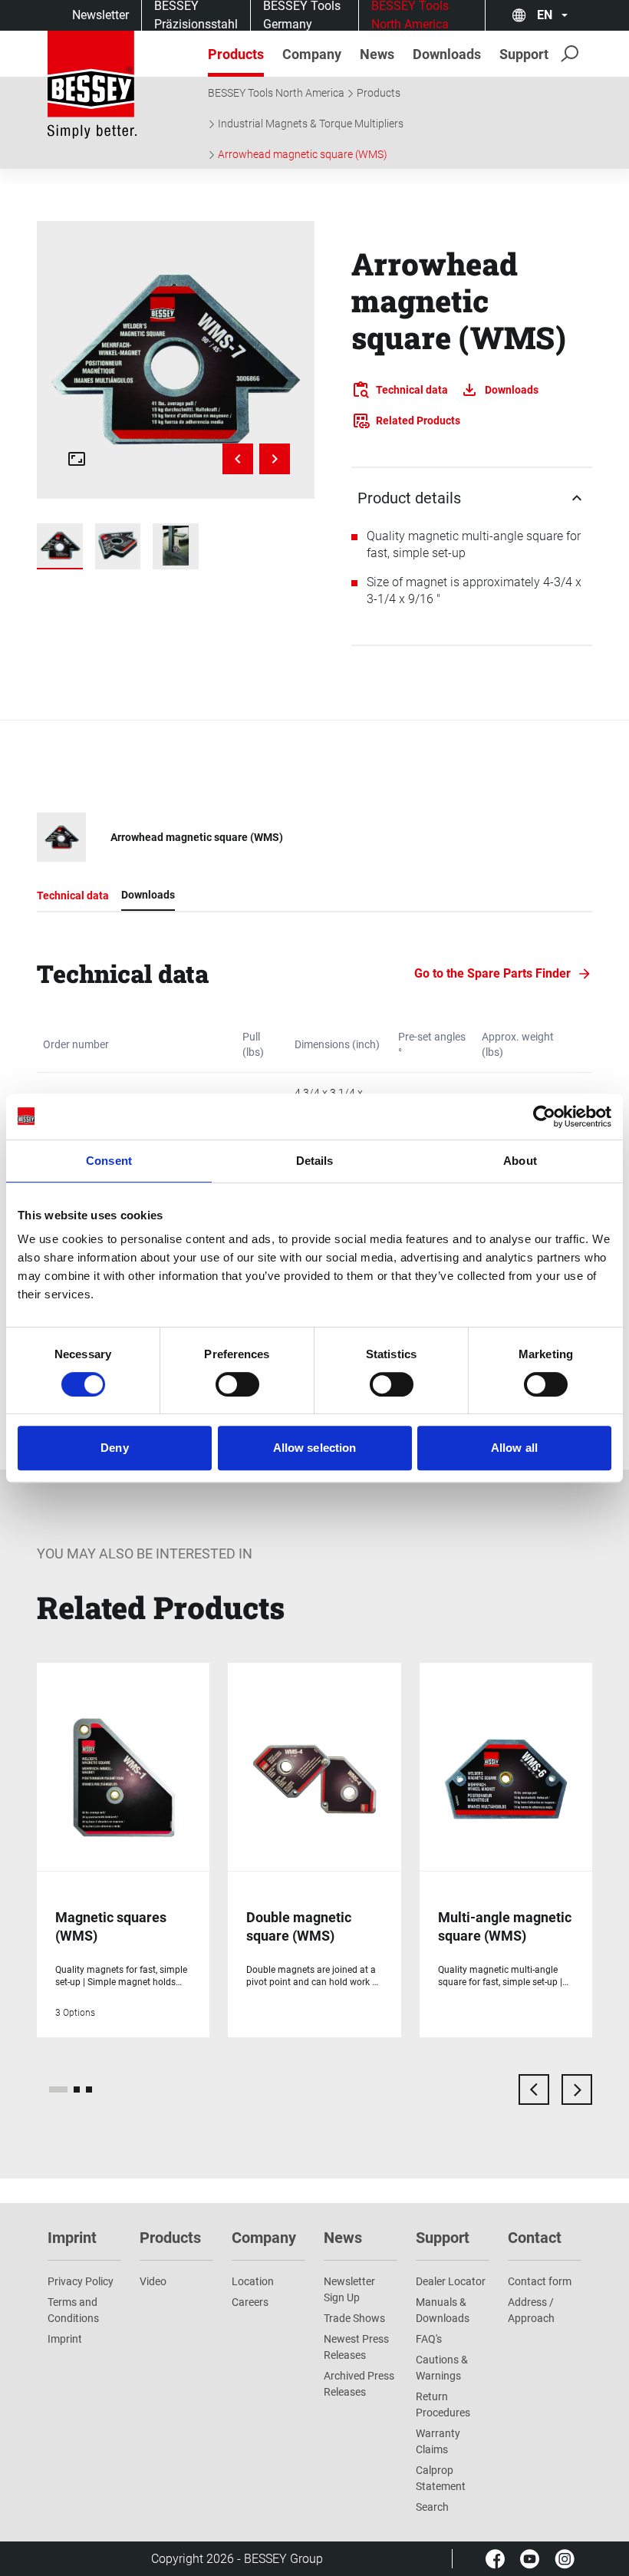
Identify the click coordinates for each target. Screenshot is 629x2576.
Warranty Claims (438, 2441)
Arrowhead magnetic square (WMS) (303, 154)
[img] (176, 360)
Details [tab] (315, 1161)
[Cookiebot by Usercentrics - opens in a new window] (544, 1116)
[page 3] (89, 2089)
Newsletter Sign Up (349, 2289)
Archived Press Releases (359, 2384)
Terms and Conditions (73, 2310)
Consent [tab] (109, 1161)
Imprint (65, 2339)
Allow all (514, 1448)
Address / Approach (531, 2310)
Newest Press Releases (356, 2347)
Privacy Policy (81, 2281)
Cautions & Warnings (442, 2368)
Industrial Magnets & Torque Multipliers (311, 124)
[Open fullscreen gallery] (77, 459)
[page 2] (77, 2089)
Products (379, 93)
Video (153, 2281)
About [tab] (520, 1161)
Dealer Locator (451, 2281)
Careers (250, 2302)
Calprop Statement (441, 2478)
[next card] (577, 2089)
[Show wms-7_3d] (118, 546)
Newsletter (100, 15)
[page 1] (58, 2089)
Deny (114, 1448)
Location (253, 2281)
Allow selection (315, 1448)
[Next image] (275, 459)
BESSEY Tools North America (276, 93)
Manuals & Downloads (443, 2310)
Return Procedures (443, 2404)
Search (432, 2507)
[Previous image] (238, 459)
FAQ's (429, 2339)
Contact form (540, 2281)
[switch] (237, 1384)
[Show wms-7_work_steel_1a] (176, 546)
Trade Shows (354, 2318)
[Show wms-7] (60, 546)
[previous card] (534, 2089)
